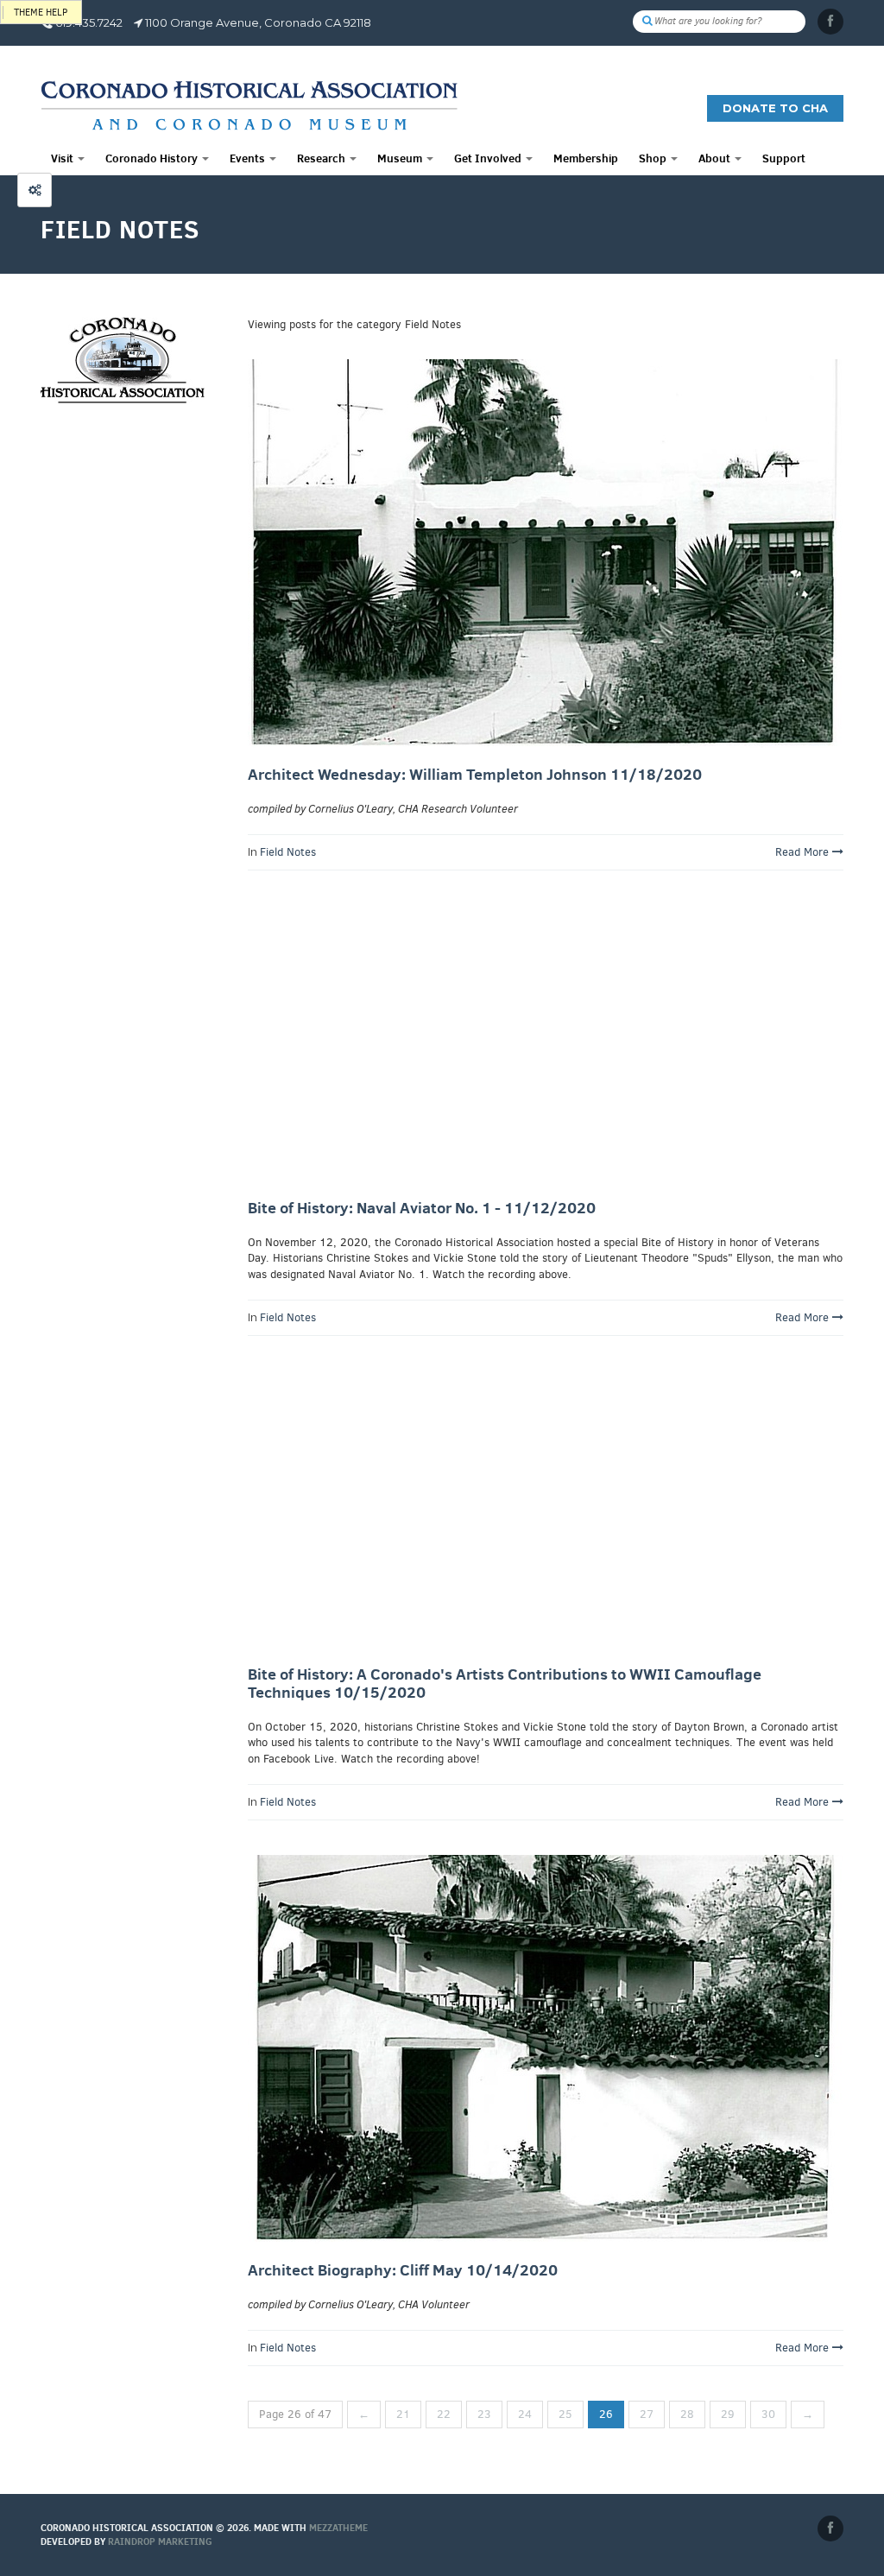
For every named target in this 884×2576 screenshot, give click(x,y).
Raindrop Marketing (160, 2541)
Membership (586, 158)
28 (687, 2414)
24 (525, 2414)
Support (784, 158)
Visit (63, 158)
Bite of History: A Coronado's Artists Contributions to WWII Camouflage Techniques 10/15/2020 (505, 1684)
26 (606, 2414)
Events (249, 158)
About (716, 158)
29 (728, 2414)
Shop (654, 158)
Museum (401, 158)
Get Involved (489, 158)
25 (565, 2414)
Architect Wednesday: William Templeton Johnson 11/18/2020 (475, 774)
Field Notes (288, 852)
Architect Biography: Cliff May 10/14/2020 (403, 2270)
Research (322, 158)
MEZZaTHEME (338, 2528)
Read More (804, 852)
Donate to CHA (775, 108)
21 (403, 2414)
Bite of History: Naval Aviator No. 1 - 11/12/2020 (422, 1208)
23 (484, 2414)
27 (647, 2414)
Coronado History (153, 158)
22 (444, 2414)
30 (768, 2414)
